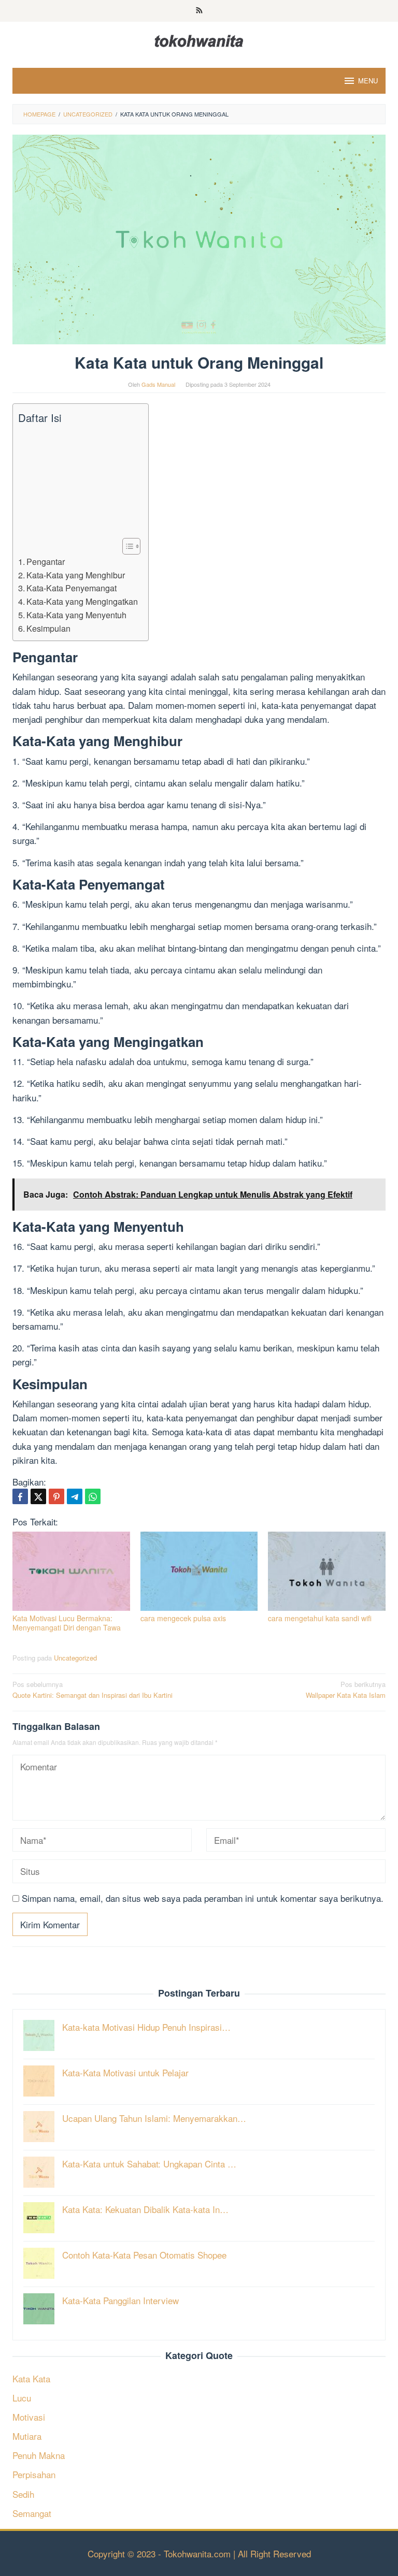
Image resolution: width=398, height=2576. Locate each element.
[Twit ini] (38, 1496)
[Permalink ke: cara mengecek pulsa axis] (199, 1571)
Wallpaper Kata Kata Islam (346, 1690)
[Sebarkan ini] (20, 1496)
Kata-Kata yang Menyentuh (76, 615)
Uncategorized (75, 1658)
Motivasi (29, 2417)
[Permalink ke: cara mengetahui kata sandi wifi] (327, 1571)
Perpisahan (34, 2474)
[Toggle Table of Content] (126, 546)
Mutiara (27, 2436)
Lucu (22, 2398)
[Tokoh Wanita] (199, 39)
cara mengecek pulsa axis (183, 1618)
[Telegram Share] (75, 1496)
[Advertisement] (78, 482)
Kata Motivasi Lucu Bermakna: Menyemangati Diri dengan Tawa (67, 1623)
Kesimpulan (48, 628)
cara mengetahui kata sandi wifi (320, 1618)
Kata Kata (31, 2378)
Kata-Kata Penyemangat (72, 588)
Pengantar (46, 561)
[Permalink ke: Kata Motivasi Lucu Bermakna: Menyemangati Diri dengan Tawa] (71, 1571)
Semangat (32, 2513)
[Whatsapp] (93, 1496)
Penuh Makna (39, 2455)
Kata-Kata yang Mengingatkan (82, 601)
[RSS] (199, 11)
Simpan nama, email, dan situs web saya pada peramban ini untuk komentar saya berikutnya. (203, 1898)
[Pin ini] (56, 1496)
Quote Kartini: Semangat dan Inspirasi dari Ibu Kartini (93, 1690)
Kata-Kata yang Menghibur (76, 575)
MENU (368, 81)
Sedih (23, 2494)
